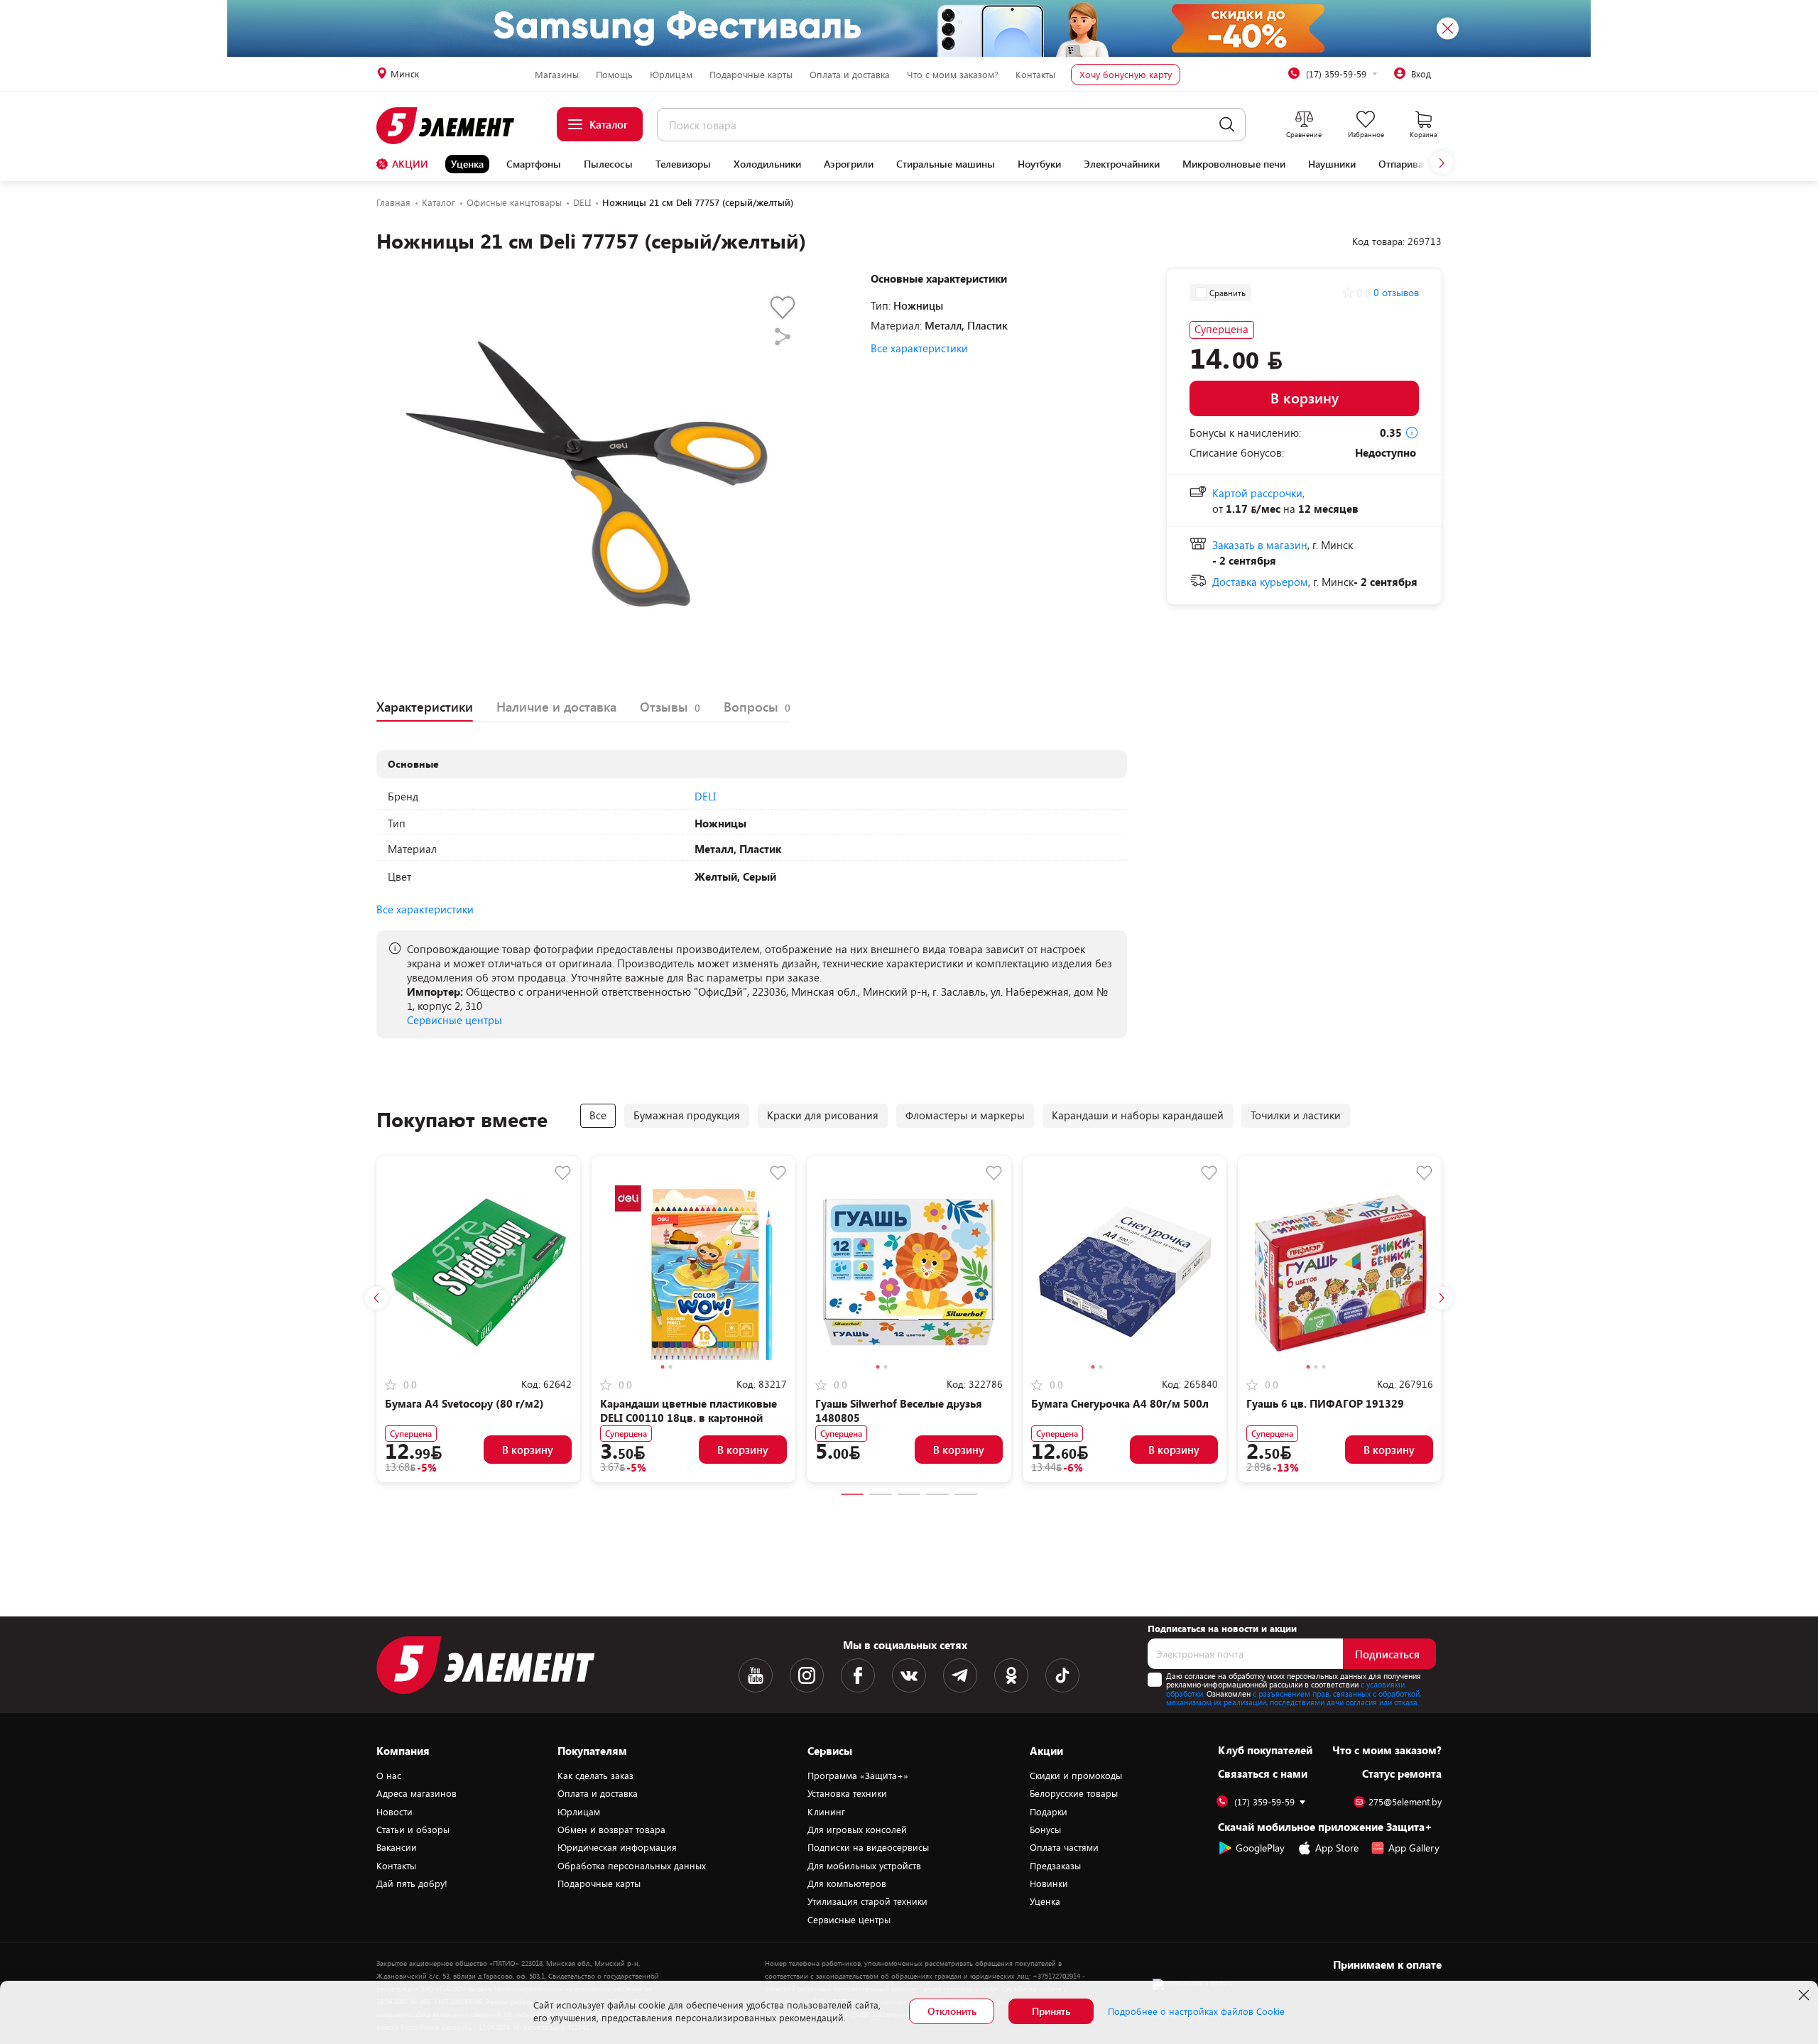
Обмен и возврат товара (611, 1830)
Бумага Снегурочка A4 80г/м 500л (1120, 1403)
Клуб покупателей (1265, 1750)
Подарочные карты (751, 75)
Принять (1051, 2011)
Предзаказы (1055, 1866)
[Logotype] (453, 126)
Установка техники (847, 1793)
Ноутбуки (1039, 164)
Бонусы (1045, 1830)
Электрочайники (1122, 164)
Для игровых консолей (857, 1830)
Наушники (1332, 164)
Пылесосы (608, 164)
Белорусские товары (1074, 1793)
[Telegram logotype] (960, 1675)
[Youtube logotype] (756, 1675)
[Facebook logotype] (858, 1675)
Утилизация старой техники (867, 1901)
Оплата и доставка (850, 75)
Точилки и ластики (1296, 1115)
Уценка (467, 164)
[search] (1227, 125)
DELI (705, 796)
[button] (1442, 163)
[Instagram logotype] (807, 1675)
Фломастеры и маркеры (965, 1115)
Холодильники (767, 164)
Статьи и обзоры (413, 1830)
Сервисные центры (454, 1020)
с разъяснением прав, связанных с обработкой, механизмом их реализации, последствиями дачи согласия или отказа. (1294, 1698)
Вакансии (397, 1847)
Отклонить (952, 2011)
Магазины (557, 75)
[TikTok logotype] (1062, 1675)
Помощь (614, 75)
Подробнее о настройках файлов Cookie (1196, 2011)
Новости (394, 1812)
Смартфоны (534, 164)
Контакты (1035, 75)
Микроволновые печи (1234, 164)
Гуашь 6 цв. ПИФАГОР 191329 (1325, 1403)
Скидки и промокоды (1076, 1776)
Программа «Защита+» (858, 1776)
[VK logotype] (909, 1675)
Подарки (1049, 1812)
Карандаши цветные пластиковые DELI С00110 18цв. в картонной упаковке (688, 1418)
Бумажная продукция (687, 1115)
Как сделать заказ (595, 1776)
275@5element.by (1405, 1802)
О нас (389, 1776)
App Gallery (1414, 1848)
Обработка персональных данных (632, 1866)
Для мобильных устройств (864, 1866)
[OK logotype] (1011, 1675)
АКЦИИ (410, 164)
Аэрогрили (849, 164)
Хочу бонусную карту (1126, 75)
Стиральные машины (946, 164)
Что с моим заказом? (953, 75)
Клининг (826, 1812)
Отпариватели (1411, 164)
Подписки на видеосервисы (868, 1847)
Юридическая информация (617, 1847)
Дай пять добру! (412, 1883)
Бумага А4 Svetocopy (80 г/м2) (464, 1403)
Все (598, 1115)
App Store (1337, 1848)
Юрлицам (671, 75)
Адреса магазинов (417, 1793)
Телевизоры (683, 164)
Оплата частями (1064, 1847)
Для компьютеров (847, 1883)
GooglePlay (1260, 1848)
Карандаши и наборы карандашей (1138, 1115)
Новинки (1049, 1883)
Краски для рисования (823, 1115)
